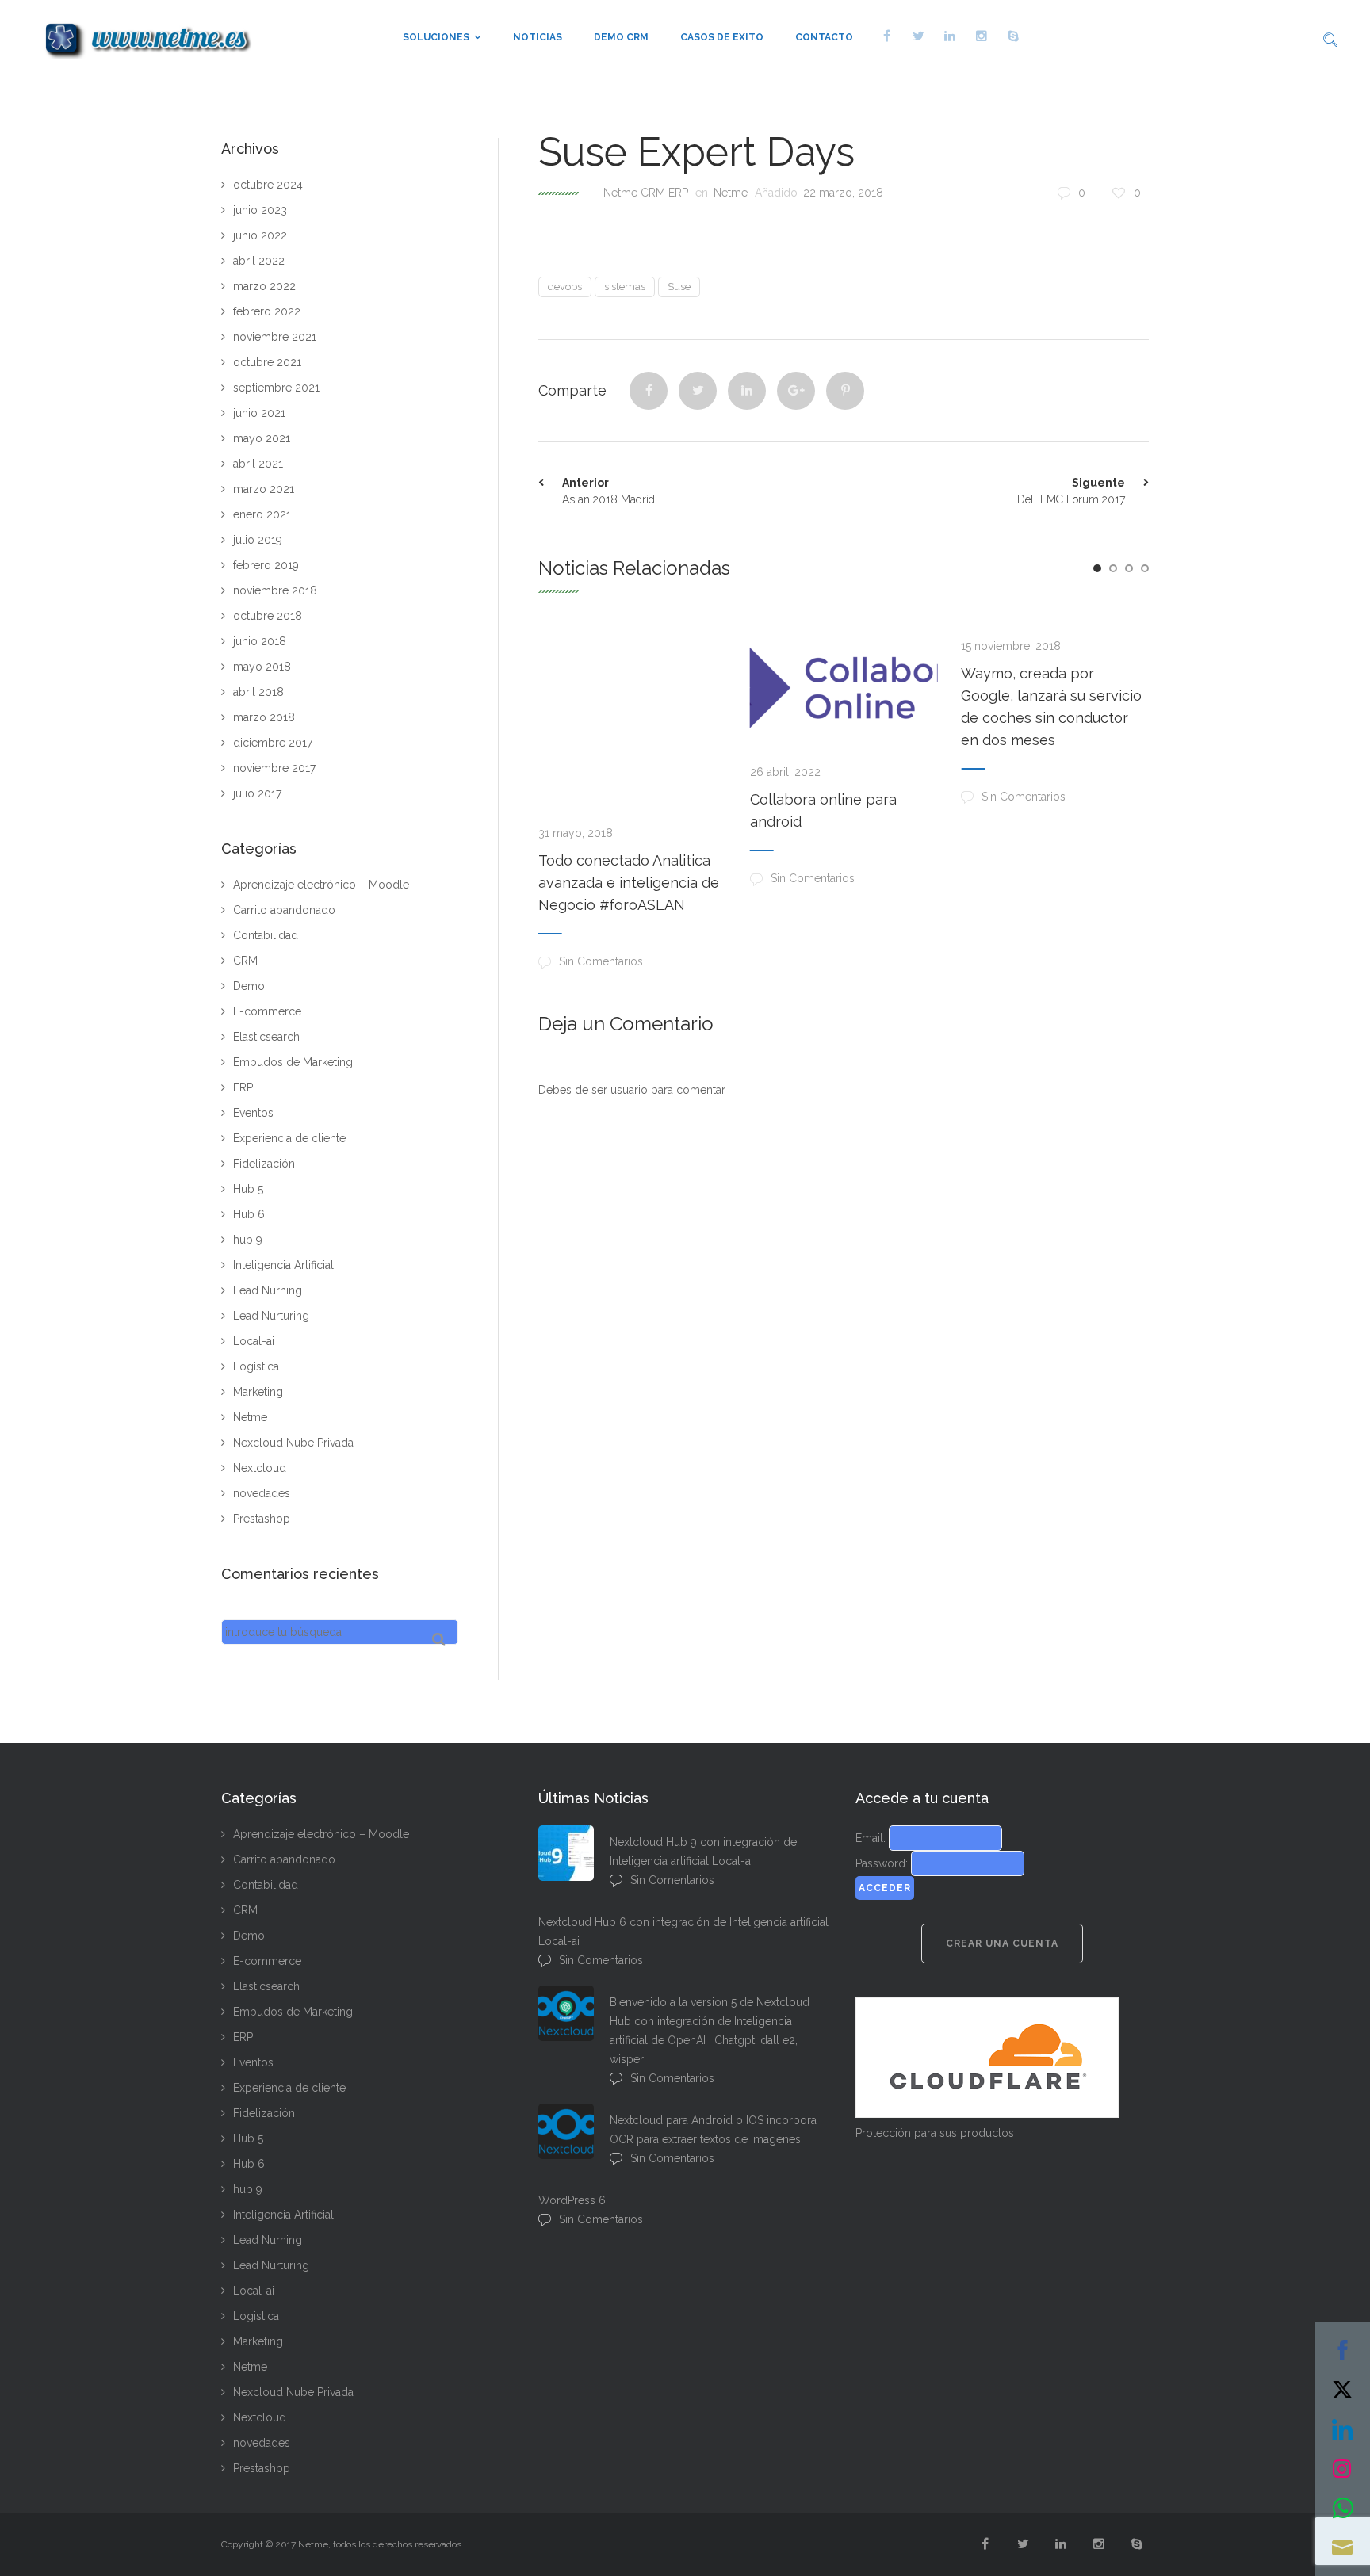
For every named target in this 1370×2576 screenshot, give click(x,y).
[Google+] (796, 391)
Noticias (538, 37)
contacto (824, 37)
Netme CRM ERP (646, 193)
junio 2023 (260, 210)
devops (565, 287)
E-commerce (267, 1011)
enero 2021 (262, 514)
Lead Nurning (268, 1290)
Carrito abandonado (284, 910)
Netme (731, 193)
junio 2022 (260, 235)
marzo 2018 (264, 717)
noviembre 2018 (275, 590)
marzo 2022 (264, 286)
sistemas (625, 287)
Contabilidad (266, 935)
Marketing (258, 1392)
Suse (679, 287)
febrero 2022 (267, 311)
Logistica (256, 1366)
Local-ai (254, 1341)
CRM (245, 961)
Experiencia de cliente (289, 1138)
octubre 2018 (268, 616)
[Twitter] (698, 391)
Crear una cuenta (1002, 1943)
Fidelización (264, 1164)
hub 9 (248, 1240)
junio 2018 (260, 641)
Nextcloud (260, 1468)
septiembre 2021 (276, 388)
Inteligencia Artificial (283, 1265)
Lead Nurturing (271, 1316)
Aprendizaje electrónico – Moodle (321, 885)
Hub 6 (249, 1214)
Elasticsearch (266, 1037)
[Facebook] (649, 391)
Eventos (253, 1113)
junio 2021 (259, 413)
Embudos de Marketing (293, 1062)
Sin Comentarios (601, 961)
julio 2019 (258, 540)
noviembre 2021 (275, 337)
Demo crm (621, 37)
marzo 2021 (264, 489)
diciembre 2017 (273, 743)
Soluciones (436, 37)
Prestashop (262, 1519)
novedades (262, 1493)
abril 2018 (258, 692)
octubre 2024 (268, 185)
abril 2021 (258, 464)
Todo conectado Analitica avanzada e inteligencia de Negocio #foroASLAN (629, 883)
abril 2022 (259, 261)
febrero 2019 (266, 565)
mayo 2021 (262, 438)
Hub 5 (248, 1189)
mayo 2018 (262, 667)
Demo (249, 986)
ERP (243, 1087)
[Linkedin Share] (747, 391)
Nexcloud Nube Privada (293, 1443)
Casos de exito (722, 37)
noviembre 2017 (274, 768)
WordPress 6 (572, 2200)
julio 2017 (257, 793)
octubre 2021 (267, 362)
